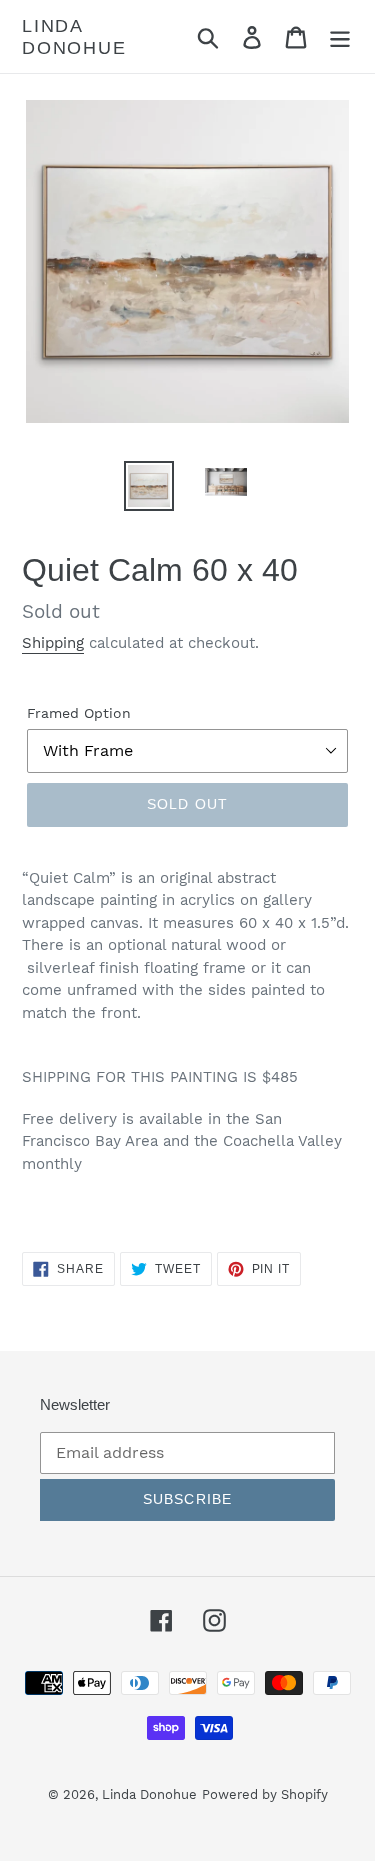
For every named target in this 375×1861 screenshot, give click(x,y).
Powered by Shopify (265, 1794)
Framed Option (79, 713)
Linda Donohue (74, 36)
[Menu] (340, 36)
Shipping (53, 643)
